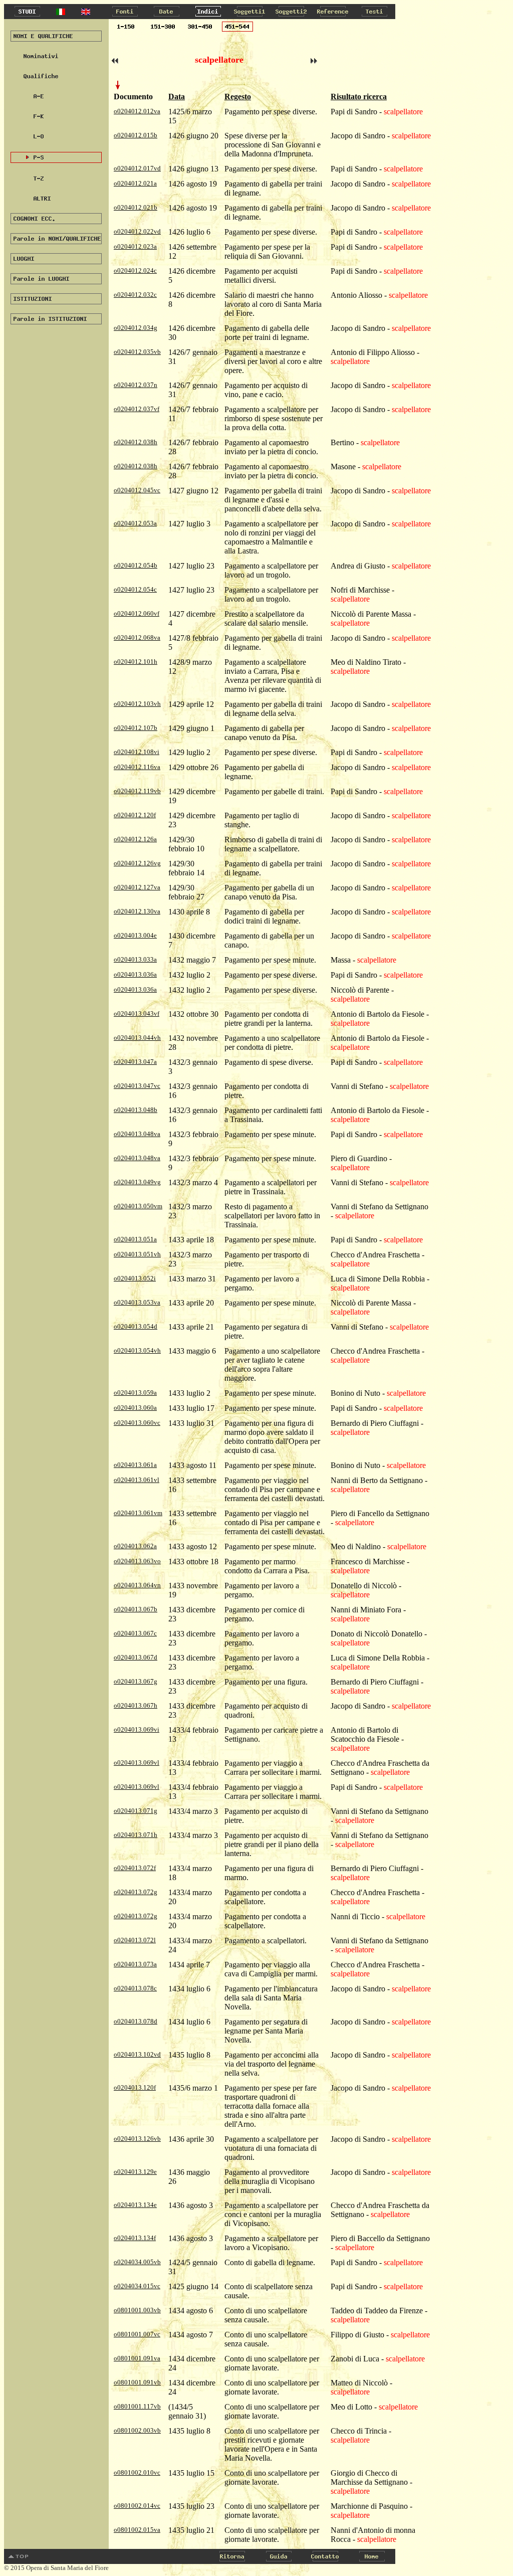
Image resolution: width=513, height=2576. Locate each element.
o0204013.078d (136, 2021)
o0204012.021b (136, 207)
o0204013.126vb (137, 2139)
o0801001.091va (137, 2358)
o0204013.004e (135, 935)
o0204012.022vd (137, 231)
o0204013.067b (136, 1609)
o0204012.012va (137, 111)
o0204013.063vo (137, 1561)
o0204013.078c (135, 1988)
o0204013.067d (136, 1657)
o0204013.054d (136, 1326)
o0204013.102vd (137, 2054)
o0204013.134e (135, 2205)
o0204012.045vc (137, 490)
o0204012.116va (137, 767)
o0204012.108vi (137, 752)
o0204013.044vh (137, 1038)
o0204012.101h (136, 662)
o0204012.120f (135, 815)
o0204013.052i (135, 1278)
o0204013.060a (135, 1408)
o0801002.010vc (137, 2472)
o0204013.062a (135, 1546)
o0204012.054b (136, 565)
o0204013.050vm (138, 1206)
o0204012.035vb (137, 352)
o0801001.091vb (137, 2382)
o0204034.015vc (137, 2286)
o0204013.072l (135, 1940)
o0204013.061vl (137, 1480)
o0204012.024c (135, 270)
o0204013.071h (136, 1835)
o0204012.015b (136, 135)
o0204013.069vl (137, 1763)
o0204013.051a (135, 1239)
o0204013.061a (135, 1465)
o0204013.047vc (137, 1086)
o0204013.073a (135, 1964)
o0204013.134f (135, 2238)
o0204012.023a (135, 246)
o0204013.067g (136, 1681)
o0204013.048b (136, 1110)
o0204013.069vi (137, 1729)
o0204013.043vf (137, 1014)
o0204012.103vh (137, 704)
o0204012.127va (137, 887)
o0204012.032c (135, 295)
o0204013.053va (137, 1302)
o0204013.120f (135, 2087)
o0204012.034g (136, 328)
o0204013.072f (135, 1868)
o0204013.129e (135, 2172)
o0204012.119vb (137, 791)
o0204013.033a (135, 959)
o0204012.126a (135, 839)
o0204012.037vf (137, 409)
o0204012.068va (137, 637)
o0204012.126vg (137, 863)
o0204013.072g (136, 1892)
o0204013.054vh (137, 1350)
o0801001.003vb (137, 2310)
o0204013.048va (137, 1134)
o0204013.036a (135, 974)
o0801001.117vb (137, 2406)
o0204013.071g (136, 1811)
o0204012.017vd (137, 168)
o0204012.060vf (137, 613)
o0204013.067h (136, 1705)
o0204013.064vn (137, 1585)
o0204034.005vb (137, 2262)
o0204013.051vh (137, 1254)
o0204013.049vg (137, 1182)
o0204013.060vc (137, 1423)
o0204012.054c (135, 589)
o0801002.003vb (137, 2430)
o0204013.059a (135, 1393)
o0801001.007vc (137, 2334)
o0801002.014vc (137, 2506)
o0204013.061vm (138, 1513)
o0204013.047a (135, 1062)
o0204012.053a (135, 523)
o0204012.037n (136, 385)
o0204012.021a (135, 183)
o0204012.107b (136, 728)
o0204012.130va (137, 911)
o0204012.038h (136, 442)
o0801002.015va (137, 2530)
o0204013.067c (135, 1633)
